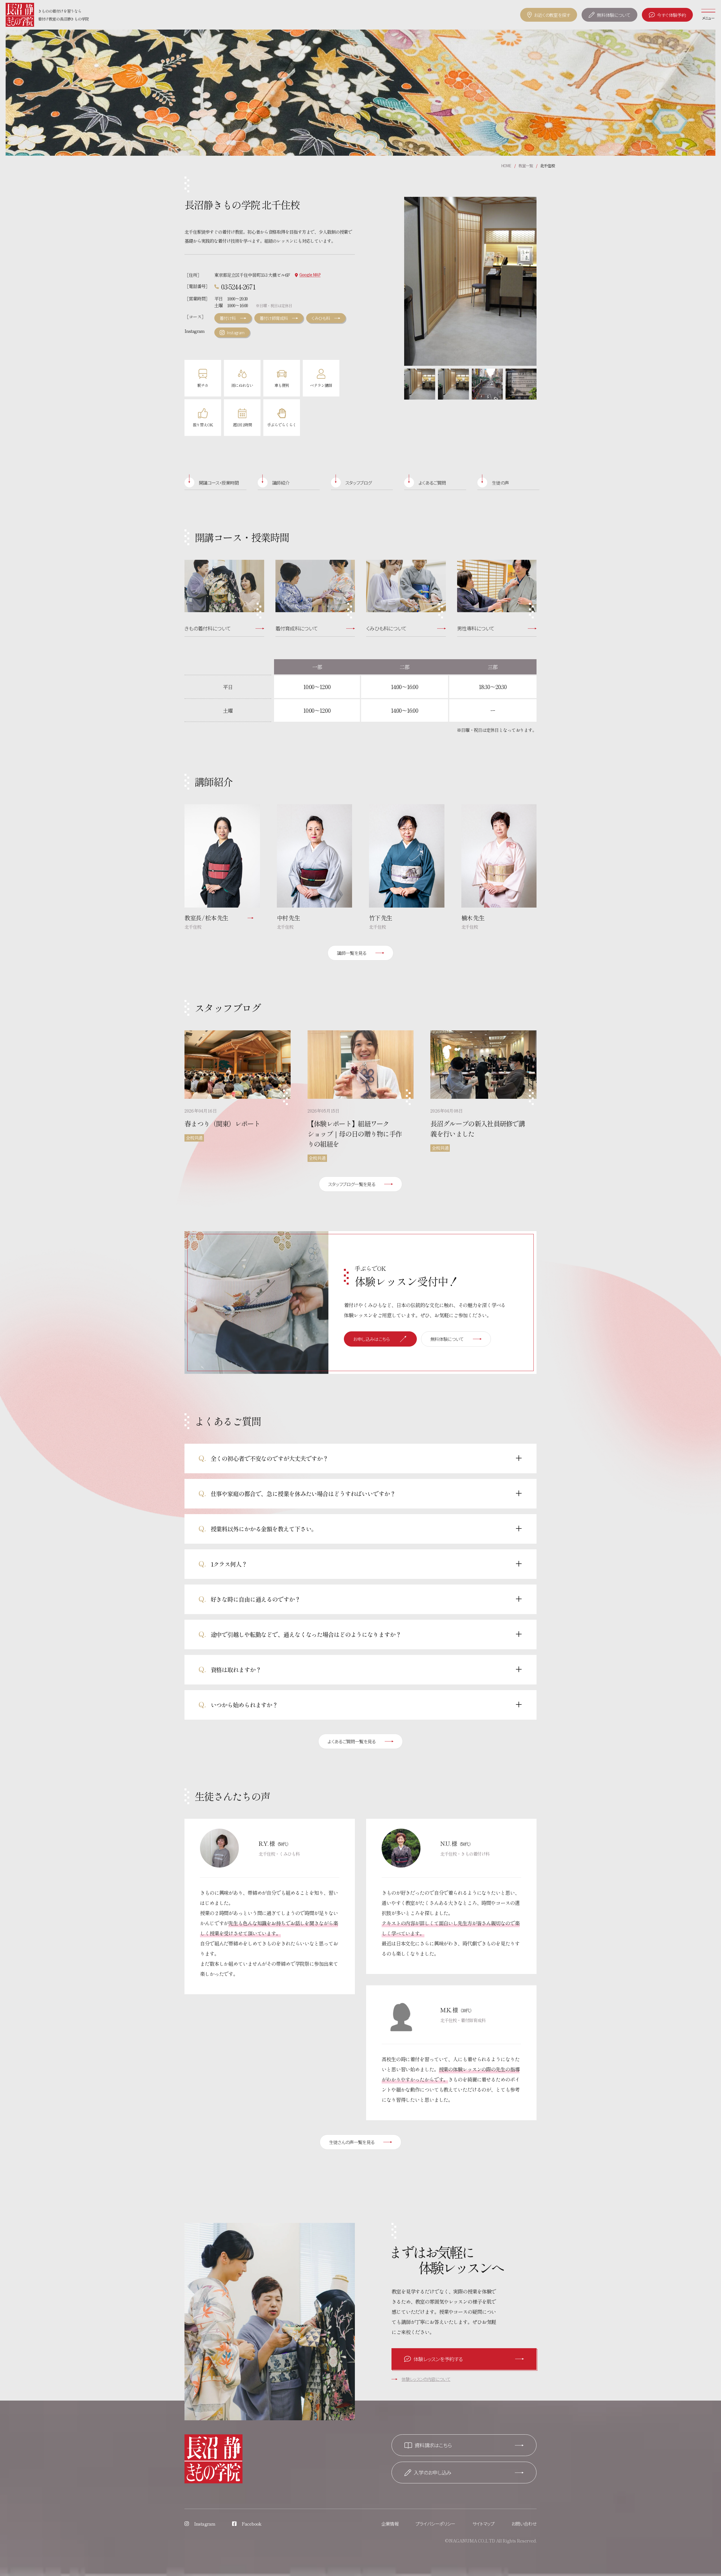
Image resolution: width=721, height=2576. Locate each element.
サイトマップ (483, 2524)
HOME (506, 166)
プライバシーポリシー (435, 2524)
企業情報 (390, 2524)
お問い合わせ (524, 2524)
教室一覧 (526, 166)
